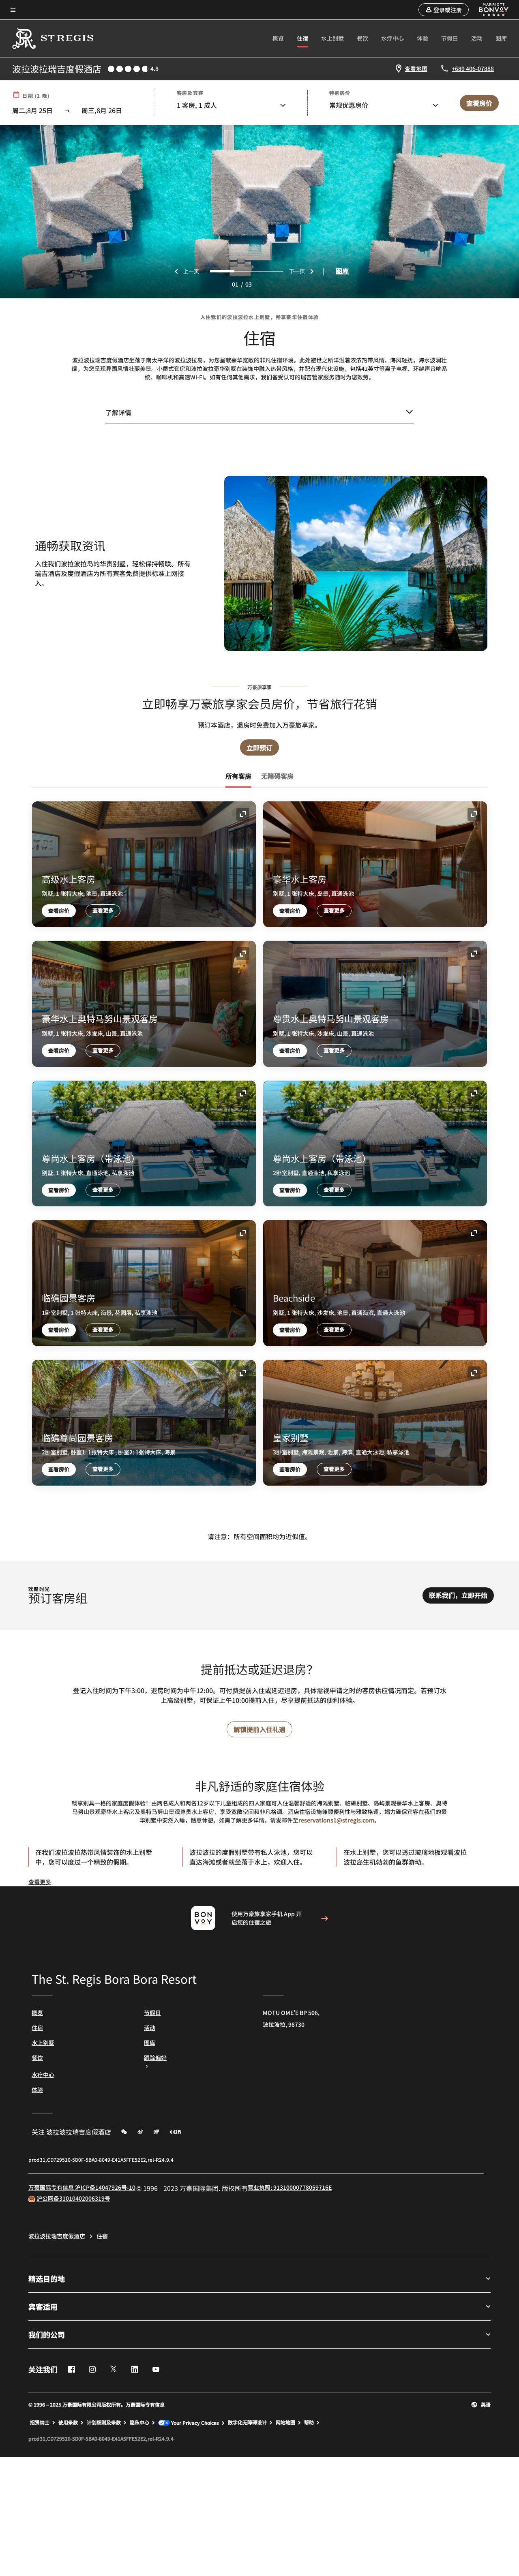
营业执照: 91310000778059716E (290, 2187)
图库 (501, 38)
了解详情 (118, 412)
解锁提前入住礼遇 (259, 1729)
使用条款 (68, 2422)
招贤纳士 (40, 2422)
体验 (422, 38)
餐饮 (362, 38)
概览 (278, 38)
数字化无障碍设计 (247, 2422)
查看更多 (103, 910)
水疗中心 (392, 38)
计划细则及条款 (104, 2422)
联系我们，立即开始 (458, 1595)
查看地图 (416, 69)
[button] (444, 10)
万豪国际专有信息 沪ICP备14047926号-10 (82, 2187)
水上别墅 (332, 38)
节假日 (450, 38)
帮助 (309, 2422)
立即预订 (259, 747)
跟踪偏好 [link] (155, 2058)
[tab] (238, 776)
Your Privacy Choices (194, 2423)
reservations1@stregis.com (336, 1820)
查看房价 (59, 911)
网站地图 (285, 2422)
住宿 (302, 38)
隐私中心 (139, 2422)
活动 (477, 38)
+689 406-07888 (473, 69)
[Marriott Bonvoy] (489, 10)
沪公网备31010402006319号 (73, 2198)
